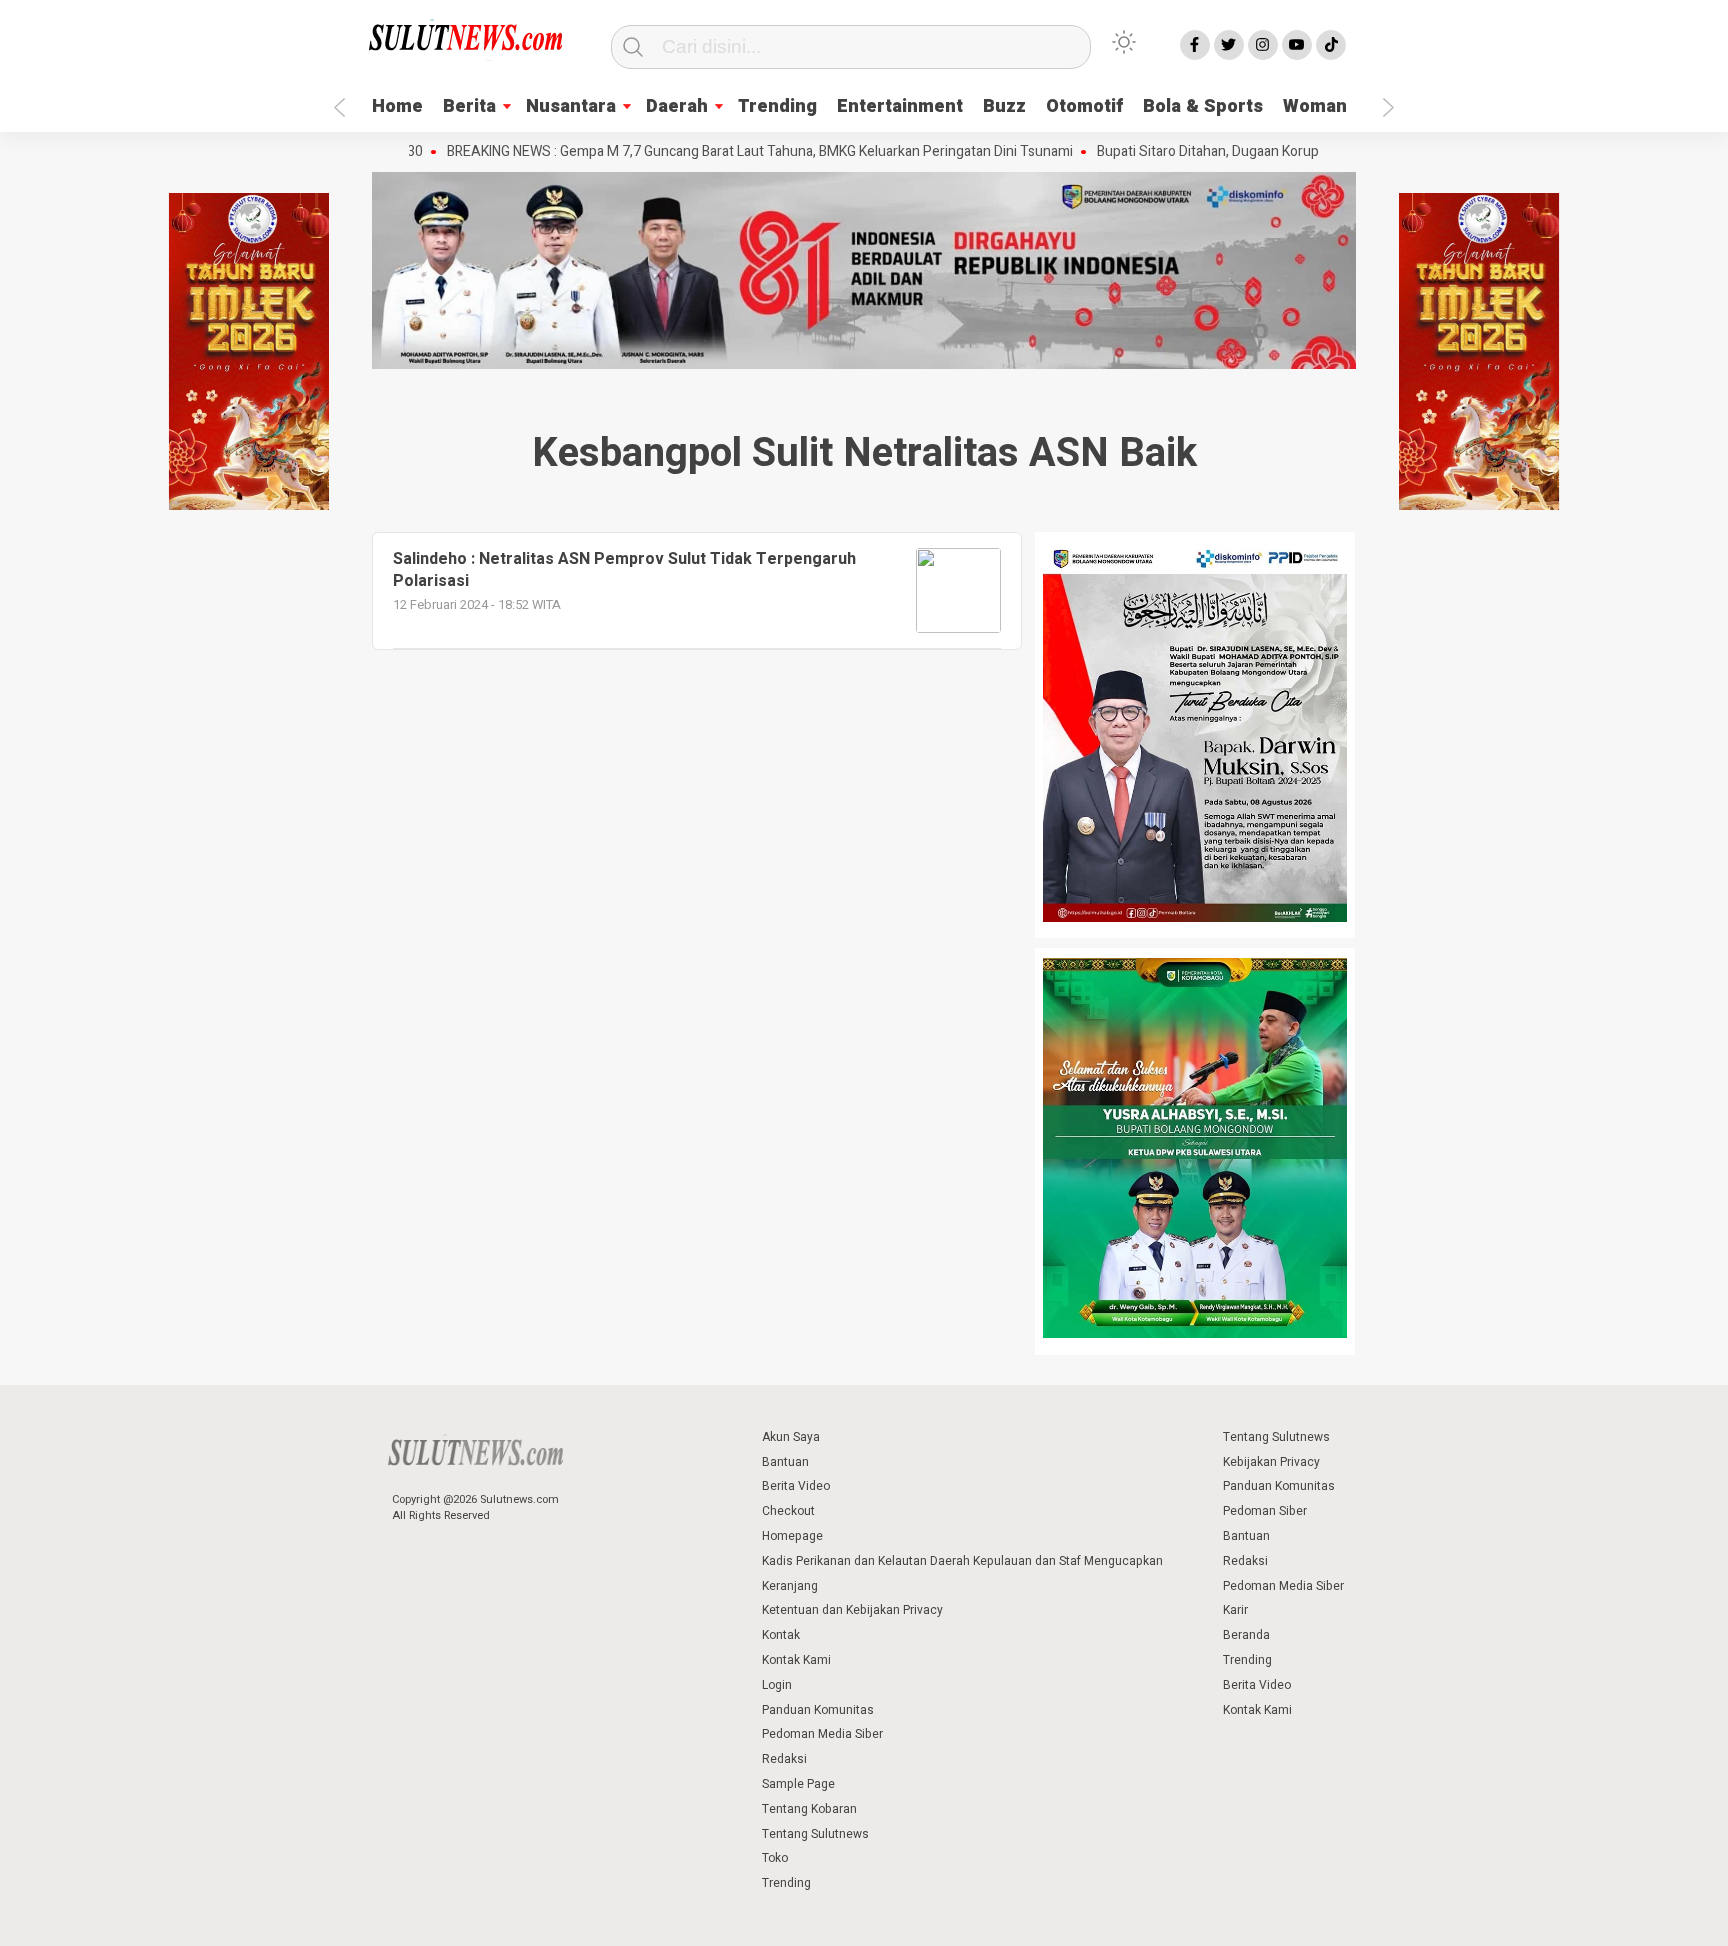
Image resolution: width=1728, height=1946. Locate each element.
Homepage (792, 1536)
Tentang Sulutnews (815, 1834)
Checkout (788, 1511)
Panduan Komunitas (818, 1710)
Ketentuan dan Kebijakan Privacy (852, 1610)
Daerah (677, 106)
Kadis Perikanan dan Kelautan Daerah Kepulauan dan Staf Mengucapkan (962, 1561)
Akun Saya (791, 1437)
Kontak (781, 1635)
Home (397, 106)
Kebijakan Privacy (1271, 1462)
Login (777, 1685)
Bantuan (785, 1462)
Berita (469, 106)
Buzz (1004, 106)
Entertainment (900, 106)
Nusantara (571, 106)
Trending (777, 106)
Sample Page (798, 1784)
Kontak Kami (796, 1660)
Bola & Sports (1203, 106)
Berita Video (796, 1486)
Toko (775, 1858)
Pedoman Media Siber (822, 1734)
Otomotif (1084, 106)
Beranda (1246, 1635)
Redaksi (784, 1759)
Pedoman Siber (1265, 1511)
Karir (1235, 1610)
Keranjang (790, 1586)
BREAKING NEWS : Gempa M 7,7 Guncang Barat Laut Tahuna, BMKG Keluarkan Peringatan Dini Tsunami (710, 152)
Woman (1315, 106)
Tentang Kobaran (809, 1809)
